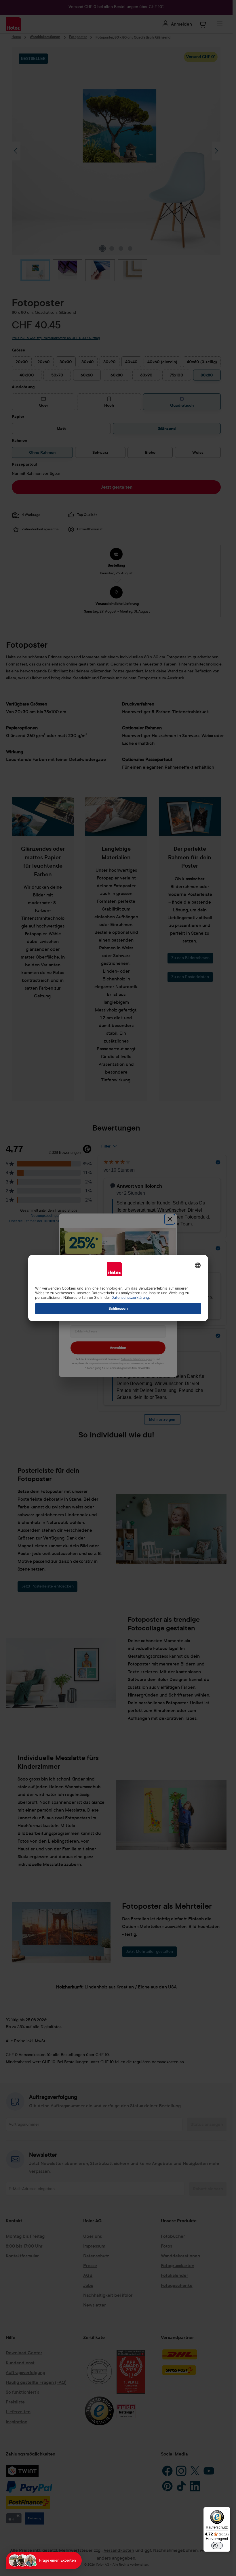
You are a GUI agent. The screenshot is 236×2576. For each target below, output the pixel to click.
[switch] (217, 2546)
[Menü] (227, 2510)
